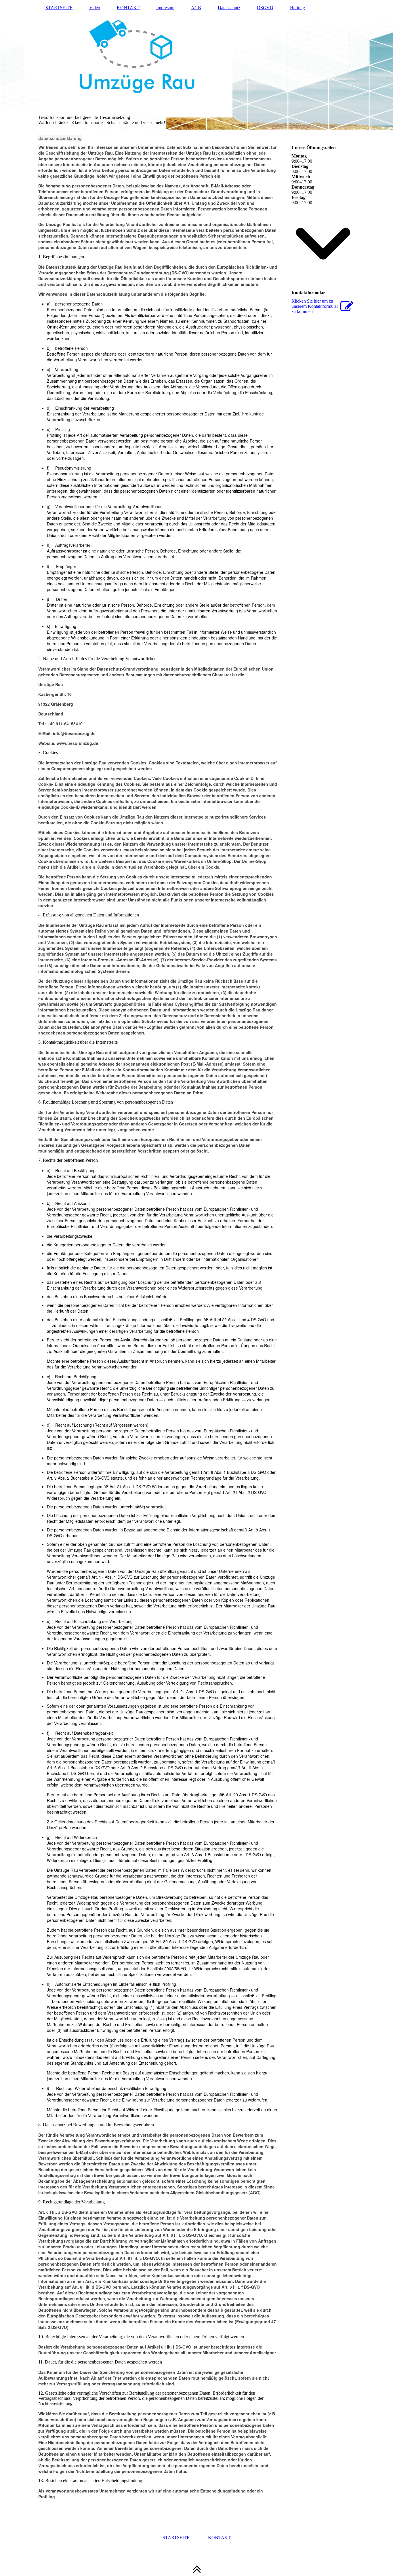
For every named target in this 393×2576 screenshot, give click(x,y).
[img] (197, 65)
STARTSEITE (59, 8)
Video (95, 8)
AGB (196, 8)
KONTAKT (128, 8)
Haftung (297, 8)
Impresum (165, 8)
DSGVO (265, 8)
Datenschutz (229, 8)
